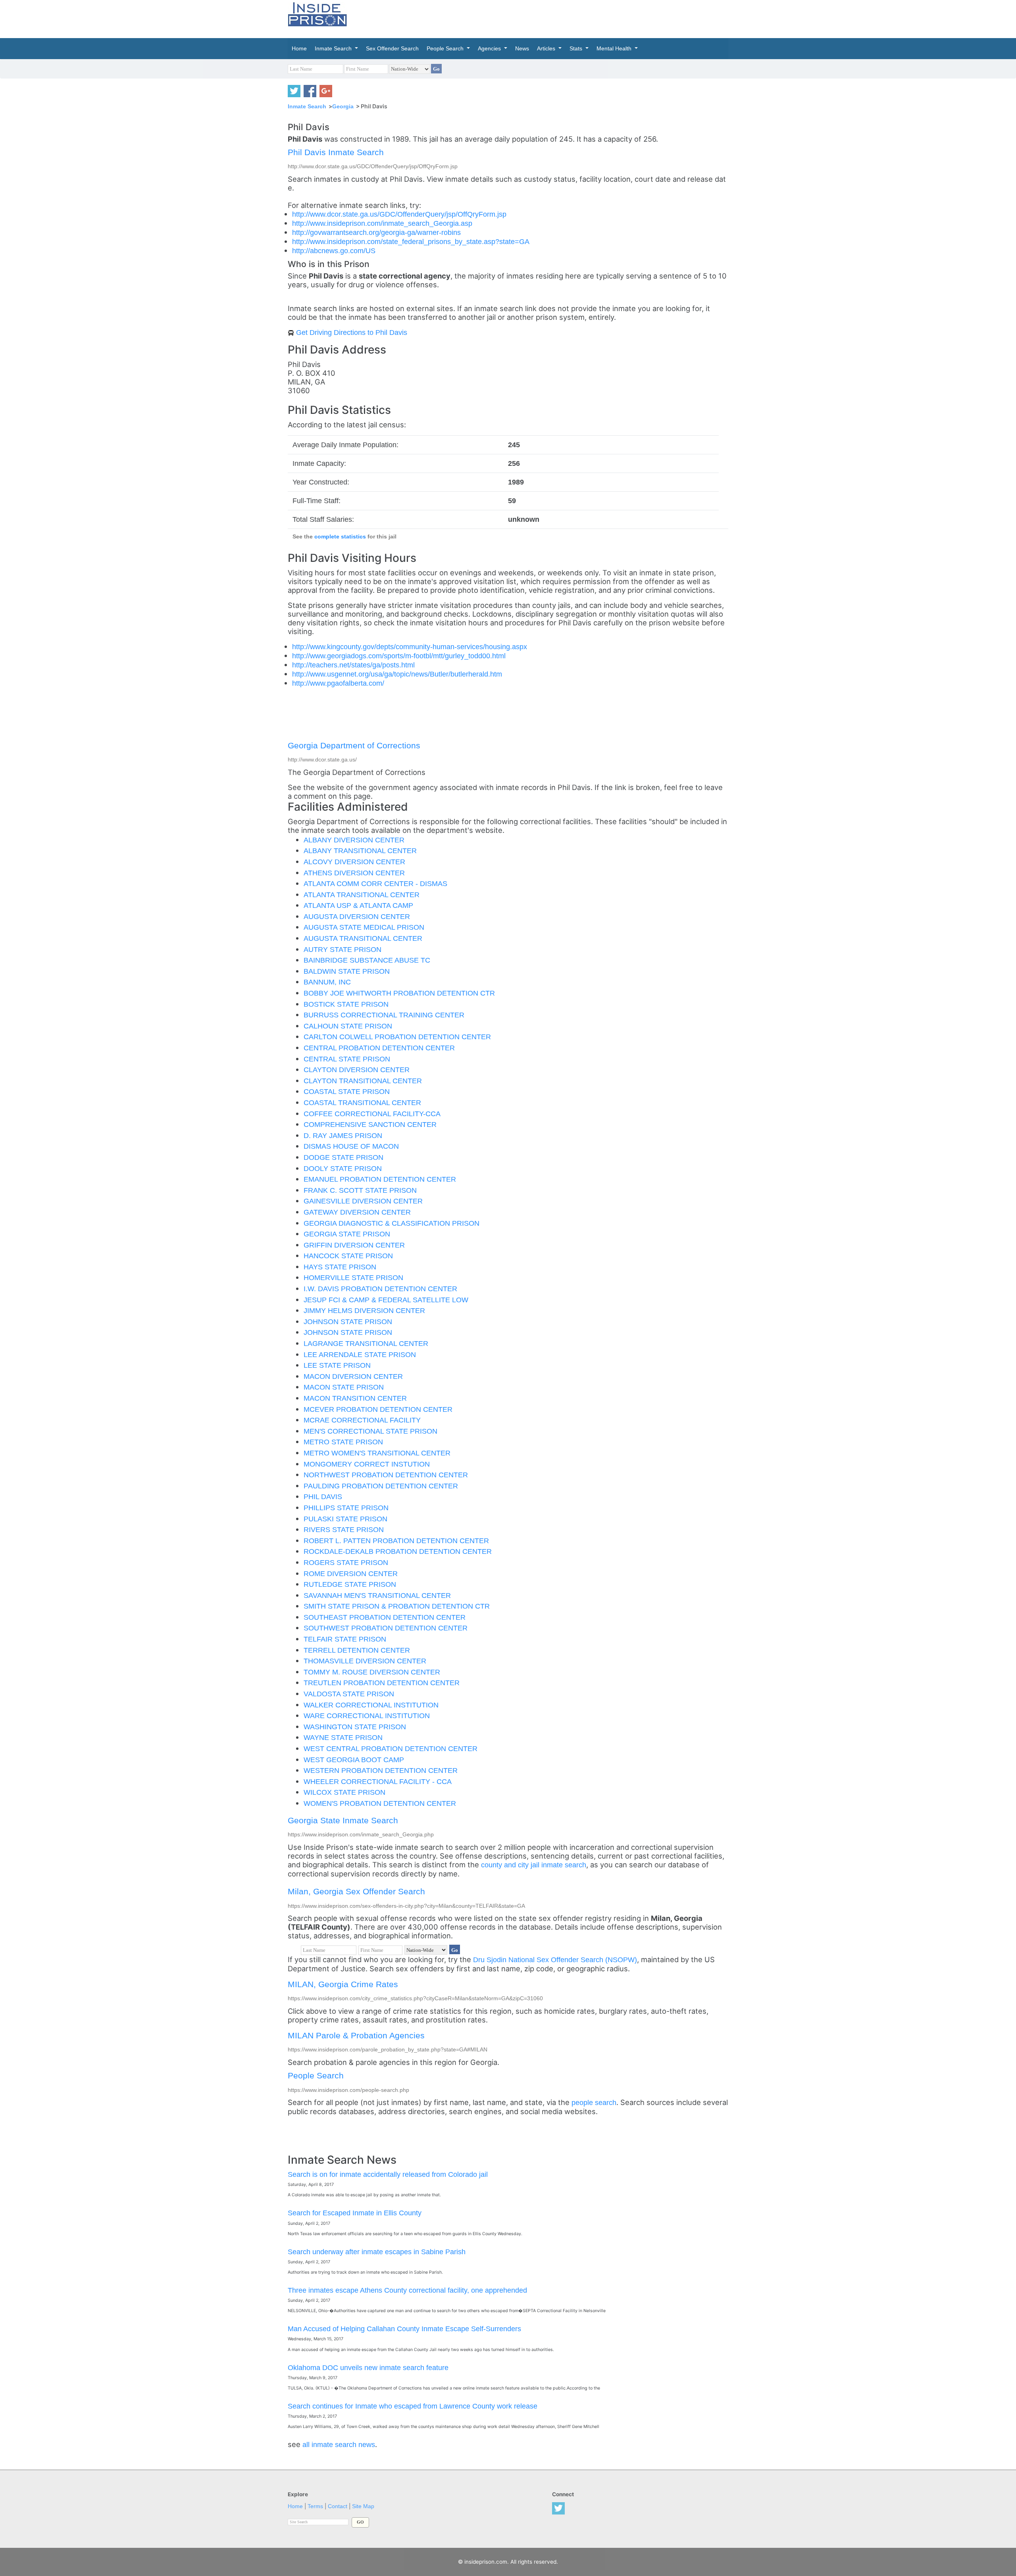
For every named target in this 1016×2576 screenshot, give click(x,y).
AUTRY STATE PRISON (343, 949)
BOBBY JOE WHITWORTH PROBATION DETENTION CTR (399, 993)
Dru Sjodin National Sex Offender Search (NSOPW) (555, 1960)
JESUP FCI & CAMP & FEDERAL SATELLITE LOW (386, 1300)
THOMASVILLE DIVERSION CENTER (365, 1661)
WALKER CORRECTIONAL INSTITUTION (371, 1705)
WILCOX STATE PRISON (344, 1792)
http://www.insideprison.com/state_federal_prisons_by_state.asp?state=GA (411, 241)
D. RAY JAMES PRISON (343, 1135)
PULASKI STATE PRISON (345, 1519)
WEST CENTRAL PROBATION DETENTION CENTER (391, 1748)
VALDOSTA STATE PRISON (349, 1694)
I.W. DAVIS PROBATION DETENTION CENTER (380, 1289)
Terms (315, 2506)
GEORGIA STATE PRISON (347, 1234)
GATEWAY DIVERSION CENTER (357, 1212)
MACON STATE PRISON (344, 1387)
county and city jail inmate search (534, 1865)
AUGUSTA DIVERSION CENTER (357, 916)
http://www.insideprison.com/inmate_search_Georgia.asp (382, 223)
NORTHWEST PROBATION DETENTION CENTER (386, 1475)
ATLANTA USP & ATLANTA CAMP (358, 905)
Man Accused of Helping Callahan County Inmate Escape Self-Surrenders (404, 2329)
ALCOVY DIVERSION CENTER (354, 862)
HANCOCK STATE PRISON (348, 1256)
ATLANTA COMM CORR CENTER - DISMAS (375, 883)
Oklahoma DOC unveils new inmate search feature (368, 2367)
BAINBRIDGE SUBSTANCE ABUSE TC (367, 960)
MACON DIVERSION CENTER (353, 1376)
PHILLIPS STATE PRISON (346, 1508)
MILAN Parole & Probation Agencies (356, 2035)
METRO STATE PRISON (343, 1442)
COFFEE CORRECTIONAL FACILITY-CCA (372, 1114)
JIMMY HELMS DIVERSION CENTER (364, 1310)
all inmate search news (339, 2444)
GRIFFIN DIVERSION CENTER (354, 1245)
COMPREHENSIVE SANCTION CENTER (370, 1124)
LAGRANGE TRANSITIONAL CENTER (366, 1343)
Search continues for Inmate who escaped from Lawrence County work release (413, 2406)
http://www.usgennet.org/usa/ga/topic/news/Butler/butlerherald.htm (397, 674)
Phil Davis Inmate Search (336, 152)
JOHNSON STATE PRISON (348, 1322)
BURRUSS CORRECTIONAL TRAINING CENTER (384, 1015)
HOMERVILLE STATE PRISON (353, 1277)
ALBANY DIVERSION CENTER (354, 840)
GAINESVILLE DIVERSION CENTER (363, 1201)
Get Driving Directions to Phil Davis (352, 332)
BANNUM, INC (327, 982)
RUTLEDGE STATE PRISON (350, 1584)
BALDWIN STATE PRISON (347, 971)
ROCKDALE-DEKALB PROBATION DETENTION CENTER (398, 1551)
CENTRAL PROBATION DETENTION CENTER (379, 1048)
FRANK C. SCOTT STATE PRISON (360, 1190)
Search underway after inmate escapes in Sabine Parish (377, 2252)
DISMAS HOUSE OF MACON (351, 1146)
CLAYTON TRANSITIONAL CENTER (363, 1081)
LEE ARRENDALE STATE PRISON (360, 1354)
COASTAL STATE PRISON (347, 1091)
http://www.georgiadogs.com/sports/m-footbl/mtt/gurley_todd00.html (399, 656)
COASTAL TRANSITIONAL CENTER (362, 1102)
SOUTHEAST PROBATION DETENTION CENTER (385, 1617)
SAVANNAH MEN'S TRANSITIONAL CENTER (377, 1595)
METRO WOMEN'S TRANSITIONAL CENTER (377, 1453)
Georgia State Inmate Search (343, 1820)
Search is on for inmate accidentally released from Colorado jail (388, 2174)
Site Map (363, 2506)
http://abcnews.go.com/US (334, 251)
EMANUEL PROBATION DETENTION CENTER (380, 1179)
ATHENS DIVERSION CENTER (354, 873)
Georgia (343, 106)
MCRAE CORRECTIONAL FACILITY (362, 1420)
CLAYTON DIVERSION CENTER (357, 1070)
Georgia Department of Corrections (354, 745)
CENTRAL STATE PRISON (347, 1059)
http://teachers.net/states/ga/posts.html (353, 665)
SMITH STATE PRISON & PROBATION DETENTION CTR (397, 1606)
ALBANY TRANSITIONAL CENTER (360, 851)
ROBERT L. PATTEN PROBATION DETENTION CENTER (396, 1541)
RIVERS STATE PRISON (344, 1529)
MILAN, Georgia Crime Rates (343, 1984)
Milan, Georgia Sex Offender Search (356, 1891)
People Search (316, 2075)
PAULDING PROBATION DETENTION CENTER (381, 1486)
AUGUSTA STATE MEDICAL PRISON (364, 927)
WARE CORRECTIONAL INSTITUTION (367, 1716)
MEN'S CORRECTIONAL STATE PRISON (370, 1431)
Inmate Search (307, 106)
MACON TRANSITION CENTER (355, 1398)
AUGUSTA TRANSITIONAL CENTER (363, 938)
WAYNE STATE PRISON (343, 1737)
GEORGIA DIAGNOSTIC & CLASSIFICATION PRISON (392, 1223)
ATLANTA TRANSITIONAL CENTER (362, 895)
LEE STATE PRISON (337, 1365)
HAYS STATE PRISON (340, 1267)
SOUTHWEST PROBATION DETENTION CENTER (386, 1628)
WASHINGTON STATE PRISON (355, 1727)
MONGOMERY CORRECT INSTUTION (367, 1464)
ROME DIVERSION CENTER (351, 1573)
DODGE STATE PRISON (343, 1157)
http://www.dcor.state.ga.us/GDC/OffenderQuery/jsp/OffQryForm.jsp (399, 214)
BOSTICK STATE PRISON (346, 1004)
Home (295, 2506)
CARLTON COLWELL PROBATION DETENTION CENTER (397, 1037)
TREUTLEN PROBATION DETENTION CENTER (382, 1683)
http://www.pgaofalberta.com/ (338, 683)
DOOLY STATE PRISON (343, 1168)
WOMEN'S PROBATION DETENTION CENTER (380, 1803)
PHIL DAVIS (323, 1497)
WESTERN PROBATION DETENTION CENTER (381, 1770)
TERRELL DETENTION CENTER (357, 1650)
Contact (338, 2506)
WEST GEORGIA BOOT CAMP (354, 1760)
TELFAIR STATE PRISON (345, 1639)
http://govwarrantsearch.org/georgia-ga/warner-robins (376, 232)
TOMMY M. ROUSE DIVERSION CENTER (372, 1672)
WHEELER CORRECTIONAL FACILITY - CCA (378, 1781)
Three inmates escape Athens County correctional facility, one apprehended (407, 2290)
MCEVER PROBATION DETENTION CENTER (378, 1409)
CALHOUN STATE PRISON (348, 1026)
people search (594, 2102)
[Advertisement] (545, 18)
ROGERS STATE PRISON (346, 1562)
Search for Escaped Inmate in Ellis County (355, 2213)
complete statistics (340, 537)
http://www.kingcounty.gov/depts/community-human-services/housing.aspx (410, 647)
